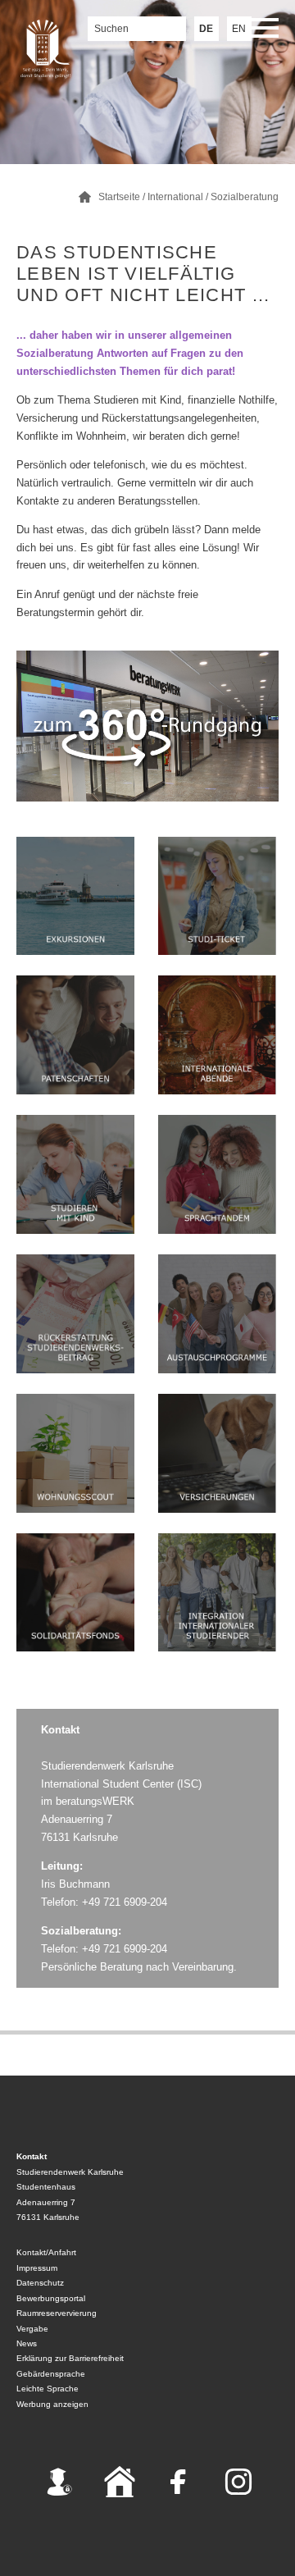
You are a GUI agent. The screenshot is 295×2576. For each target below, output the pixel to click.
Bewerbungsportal (51, 2298)
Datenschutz (40, 2283)
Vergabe (32, 2329)
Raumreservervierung (57, 2313)
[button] (262, 31)
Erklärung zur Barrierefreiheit (70, 2358)
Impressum (37, 2268)
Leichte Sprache (48, 2389)
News (27, 2343)
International (175, 197)
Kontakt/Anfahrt (46, 2252)
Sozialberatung (245, 197)
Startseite (119, 197)
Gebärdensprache (51, 2374)
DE (206, 29)
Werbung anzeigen (52, 2404)
